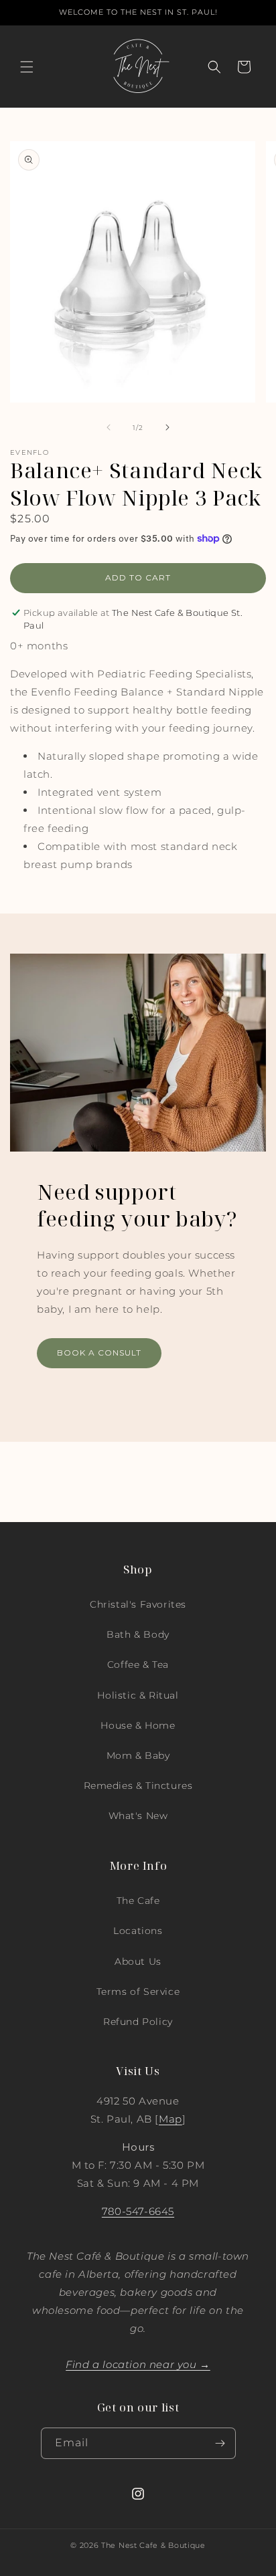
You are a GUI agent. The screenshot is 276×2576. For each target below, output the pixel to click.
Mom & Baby (138, 1755)
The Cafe (138, 1901)
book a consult (99, 1353)
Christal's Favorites (138, 1604)
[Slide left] (109, 427)
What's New (138, 1816)
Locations (138, 1931)
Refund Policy (138, 2022)
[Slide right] (167, 427)
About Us (138, 1961)
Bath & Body (138, 1634)
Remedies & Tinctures (138, 1786)
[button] (27, 67)
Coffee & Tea (138, 1665)
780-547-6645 (138, 2211)
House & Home (138, 1725)
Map (170, 2119)
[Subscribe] (220, 2443)
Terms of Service (138, 1992)
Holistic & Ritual (138, 1695)
